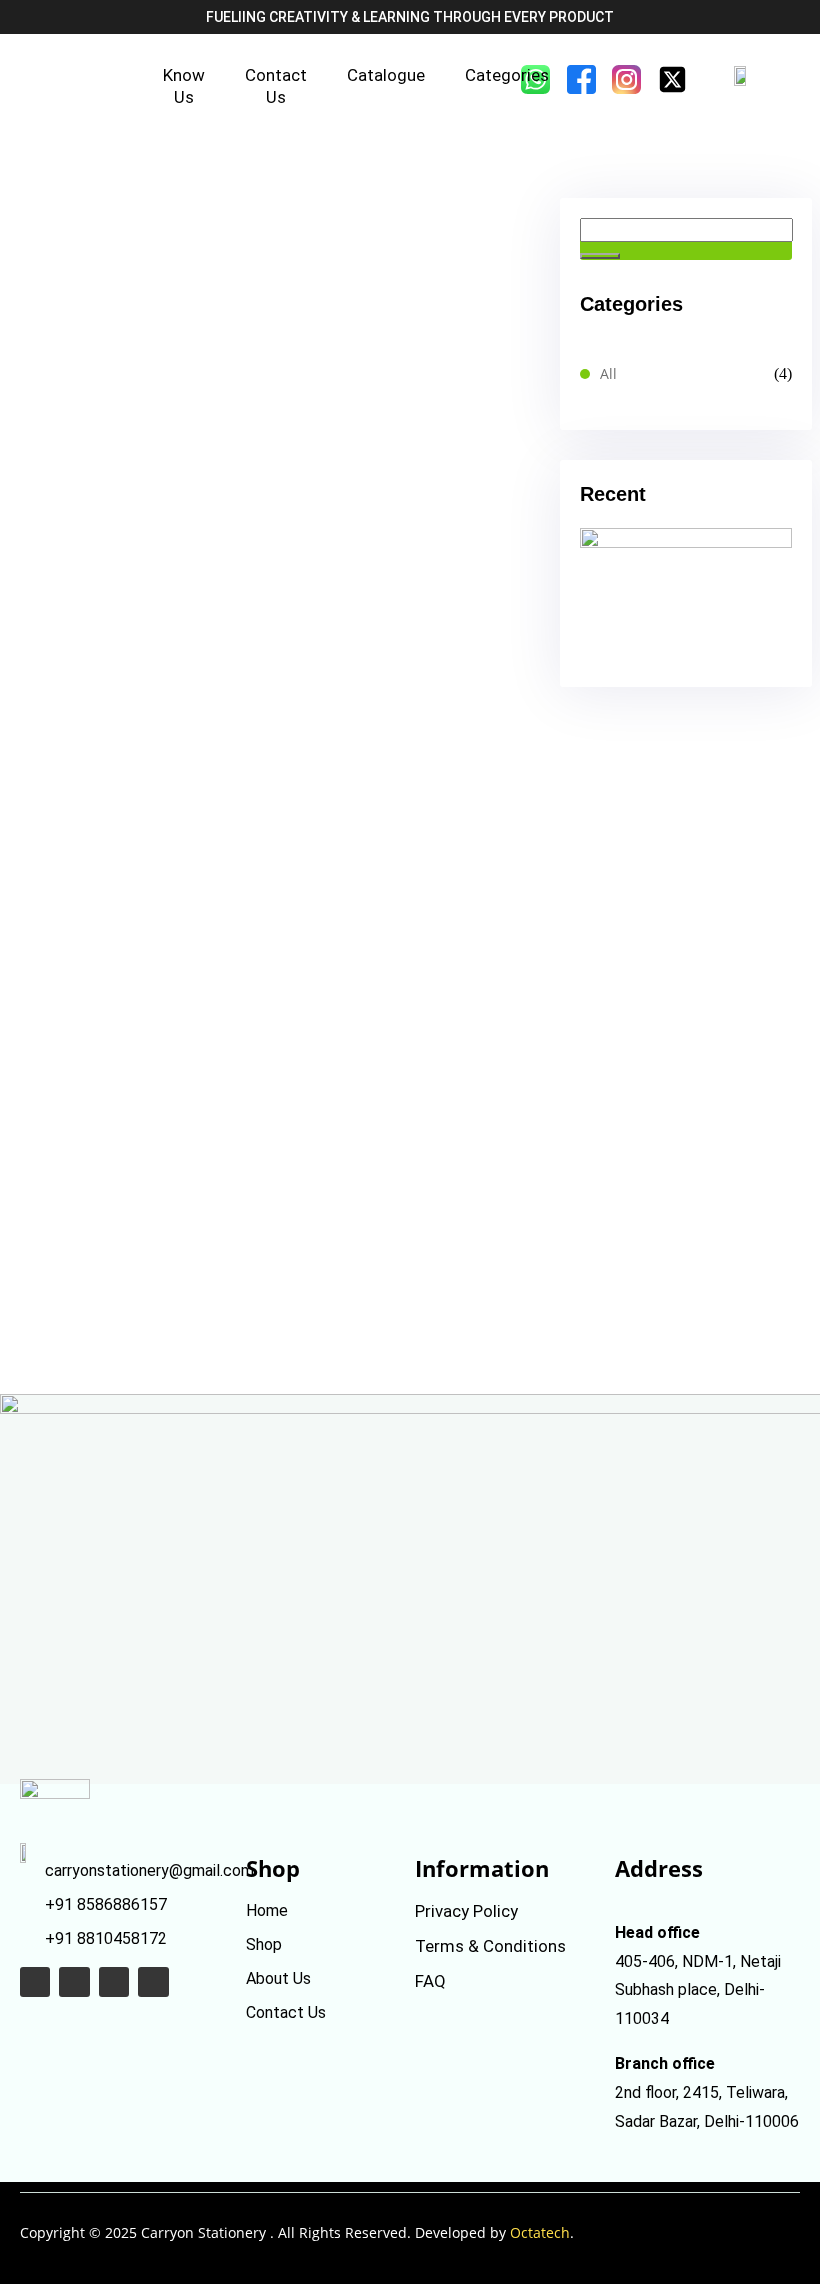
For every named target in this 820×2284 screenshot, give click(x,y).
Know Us (184, 86)
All (608, 373)
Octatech (540, 2232)
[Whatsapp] (35, 1982)
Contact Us (276, 86)
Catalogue (386, 75)
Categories (507, 75)
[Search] (600, 256)
